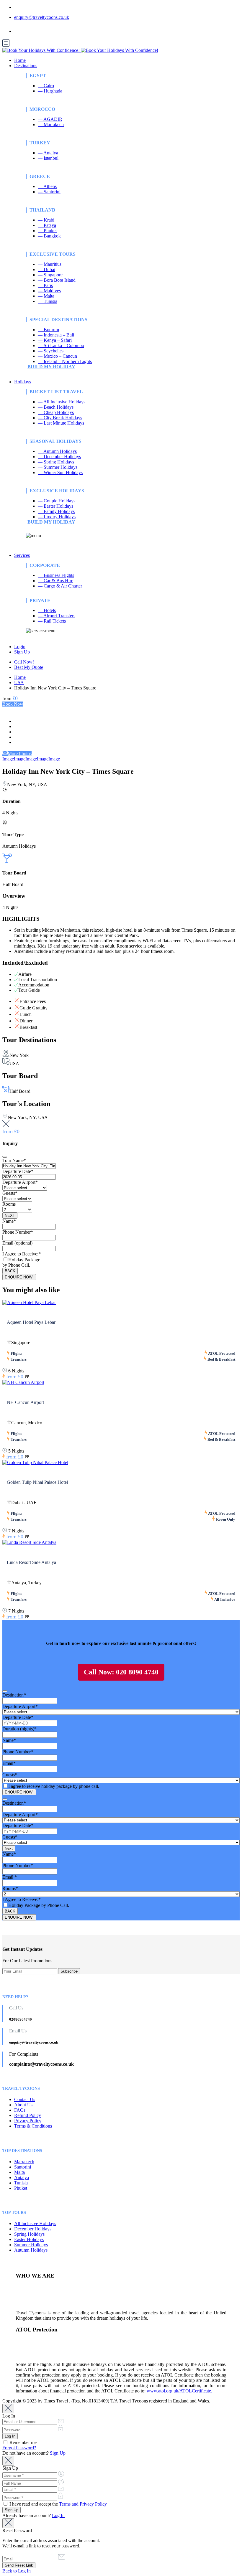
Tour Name (14, 1160)
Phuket (21, 2188)
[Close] (8, 2408)
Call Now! (24, 662)
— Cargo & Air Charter (60, 586)
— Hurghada (50, 91)
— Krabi (46, 220)
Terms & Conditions (33, 2126)
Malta (19, 2172)
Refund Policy (28, 2115)
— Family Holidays (56, 511)
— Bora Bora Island (57, 280)
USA (19, 683)
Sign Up (22, 652)
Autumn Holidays (31, 2250)
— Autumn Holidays (57, 451)
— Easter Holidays (55, 506)
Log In (58, 2515)
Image (8, 759)
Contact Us (25, 2099)
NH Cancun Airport (25, 1402)
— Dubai (46, 269)
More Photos (20, 754)
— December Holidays (59, 457)
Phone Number (18, 1232)
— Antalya (48, 153)
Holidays (23, 382)
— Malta (46, 296)
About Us (23, 2105)
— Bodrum (48, 330)
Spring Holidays (29, 2234)
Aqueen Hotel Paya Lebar (31, 1322)
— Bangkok (49, 236)
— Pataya (47, 225)
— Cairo (46, 86)
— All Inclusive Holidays (62, 402)
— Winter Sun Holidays (60, 472)
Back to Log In (17, 2571)
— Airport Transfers (57, 616)
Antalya (22, 2178)
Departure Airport (20, 1182)
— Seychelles (51, 351)
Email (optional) (17, 1243)
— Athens (47, 186)
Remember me (22, 2442)
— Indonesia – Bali (56, 335)
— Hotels (47, 610)
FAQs (20, 2110)
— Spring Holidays (56, 462)
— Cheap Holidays (56, 412)
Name (9, 1221)
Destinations (26, 66)
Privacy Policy (28, 2121)
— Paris (45, 285)
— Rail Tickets (52, 621)
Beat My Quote (29, 667)
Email (9, 1763)
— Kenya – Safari (55, 340)
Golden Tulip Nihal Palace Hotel (37, 1482)
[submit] (5, 1157)
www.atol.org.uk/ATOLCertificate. (179, 2391)
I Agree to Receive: (22, 1254)
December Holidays (33, 2229)
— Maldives (49, 291)
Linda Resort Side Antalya (31, 1562)
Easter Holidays (29, 2239)
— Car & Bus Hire (55, 581)
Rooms (9, 1204)
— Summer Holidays (58, 467)
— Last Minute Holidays (61, 423)
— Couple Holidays (57, 501)
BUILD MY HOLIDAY (51, 367)
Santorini (23, 2167)
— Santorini (49, 192)
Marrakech (24, 2162)
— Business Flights (56, 575)
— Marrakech (51, 124)
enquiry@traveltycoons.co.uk (42, 17)
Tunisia (21, 2183)
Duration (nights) (19, 1729)
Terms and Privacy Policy (83, 2504)
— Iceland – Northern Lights (65, 361)
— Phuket (47, 231)
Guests (10, 1193)
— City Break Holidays (60, 418)
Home (20, 60)
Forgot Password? (19, 2448)
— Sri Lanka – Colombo (61, 345)
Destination (14, 1695)
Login (20, 647)
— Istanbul (48, 158)
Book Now (13, 704)
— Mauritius (50, 264)
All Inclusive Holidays (35, 2223)
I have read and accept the (58, 2504)
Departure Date (18, 1171)
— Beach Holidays (56, 407)
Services (22, 555)
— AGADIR (50, 119)
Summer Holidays (31, 2245)
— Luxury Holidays (57, 517)
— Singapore (50, 275)
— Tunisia (48, 301)
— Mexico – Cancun (57, 356)
